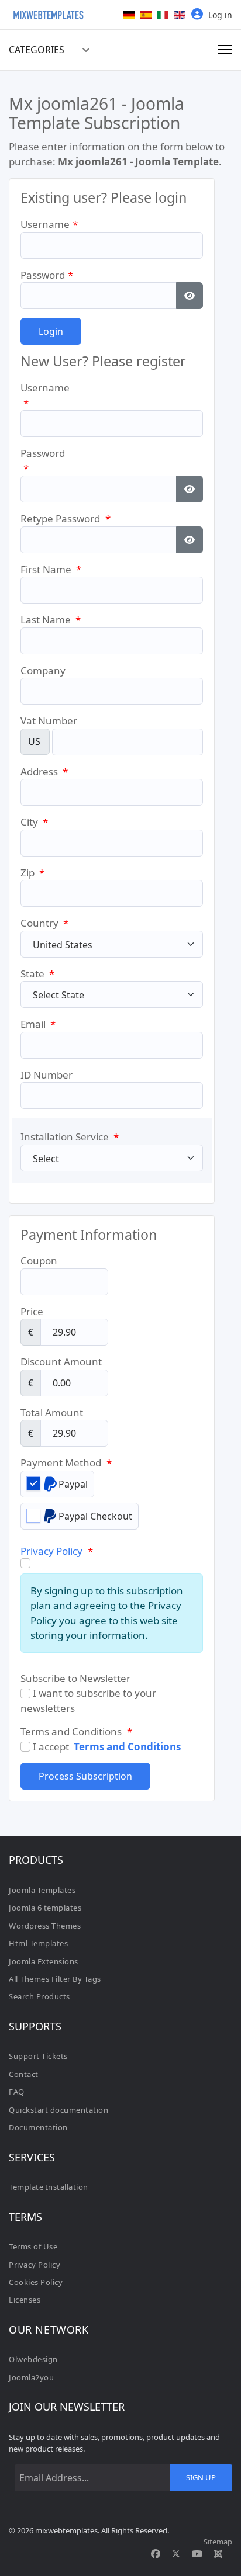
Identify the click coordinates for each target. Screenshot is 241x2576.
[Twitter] (176, 2554)
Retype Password (66, 519)
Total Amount (52, 1412)
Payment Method (66, 1463)
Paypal (73, 1484)
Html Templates (38, 1943)
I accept (106, 1747)
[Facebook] (156, 2554)
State (37, 974)
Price (32, 1311)
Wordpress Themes (45, 1926)
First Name (51, 569)
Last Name (51, 620)
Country (44, 923)
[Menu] (225, 50)
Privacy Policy (51, 1551)
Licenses (25, 2300)
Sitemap (218, 2542)
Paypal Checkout (95, 1516)
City (34, 822)
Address (44, 772)
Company (43, 670)
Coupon (39, 1261)
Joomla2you (31, 2377)
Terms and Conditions (127, 1747)
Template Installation (49, 2187)
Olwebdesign (33, 2359)
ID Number (47, 1075)
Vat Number (49, 721)
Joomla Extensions (44, 1961)
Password (47, 275)
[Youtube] (197, 2554)
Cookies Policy (36, 2282)
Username (49, 224)
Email (38, 1024)
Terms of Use (33, 2246)
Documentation (38, 2127)
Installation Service (70, 1137)
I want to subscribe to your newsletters (88, 1700)
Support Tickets (38, 2056)
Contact (24, 2074)
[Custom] (218, 2554)
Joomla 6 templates (45, 1908)
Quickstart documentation (58, 2110)
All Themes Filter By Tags (55, 1979)
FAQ (17, 2092)
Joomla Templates (42, 1890)
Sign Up (201, 2477)
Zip (32, 873)
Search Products (39, 1996)
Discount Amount (61, 1362)
